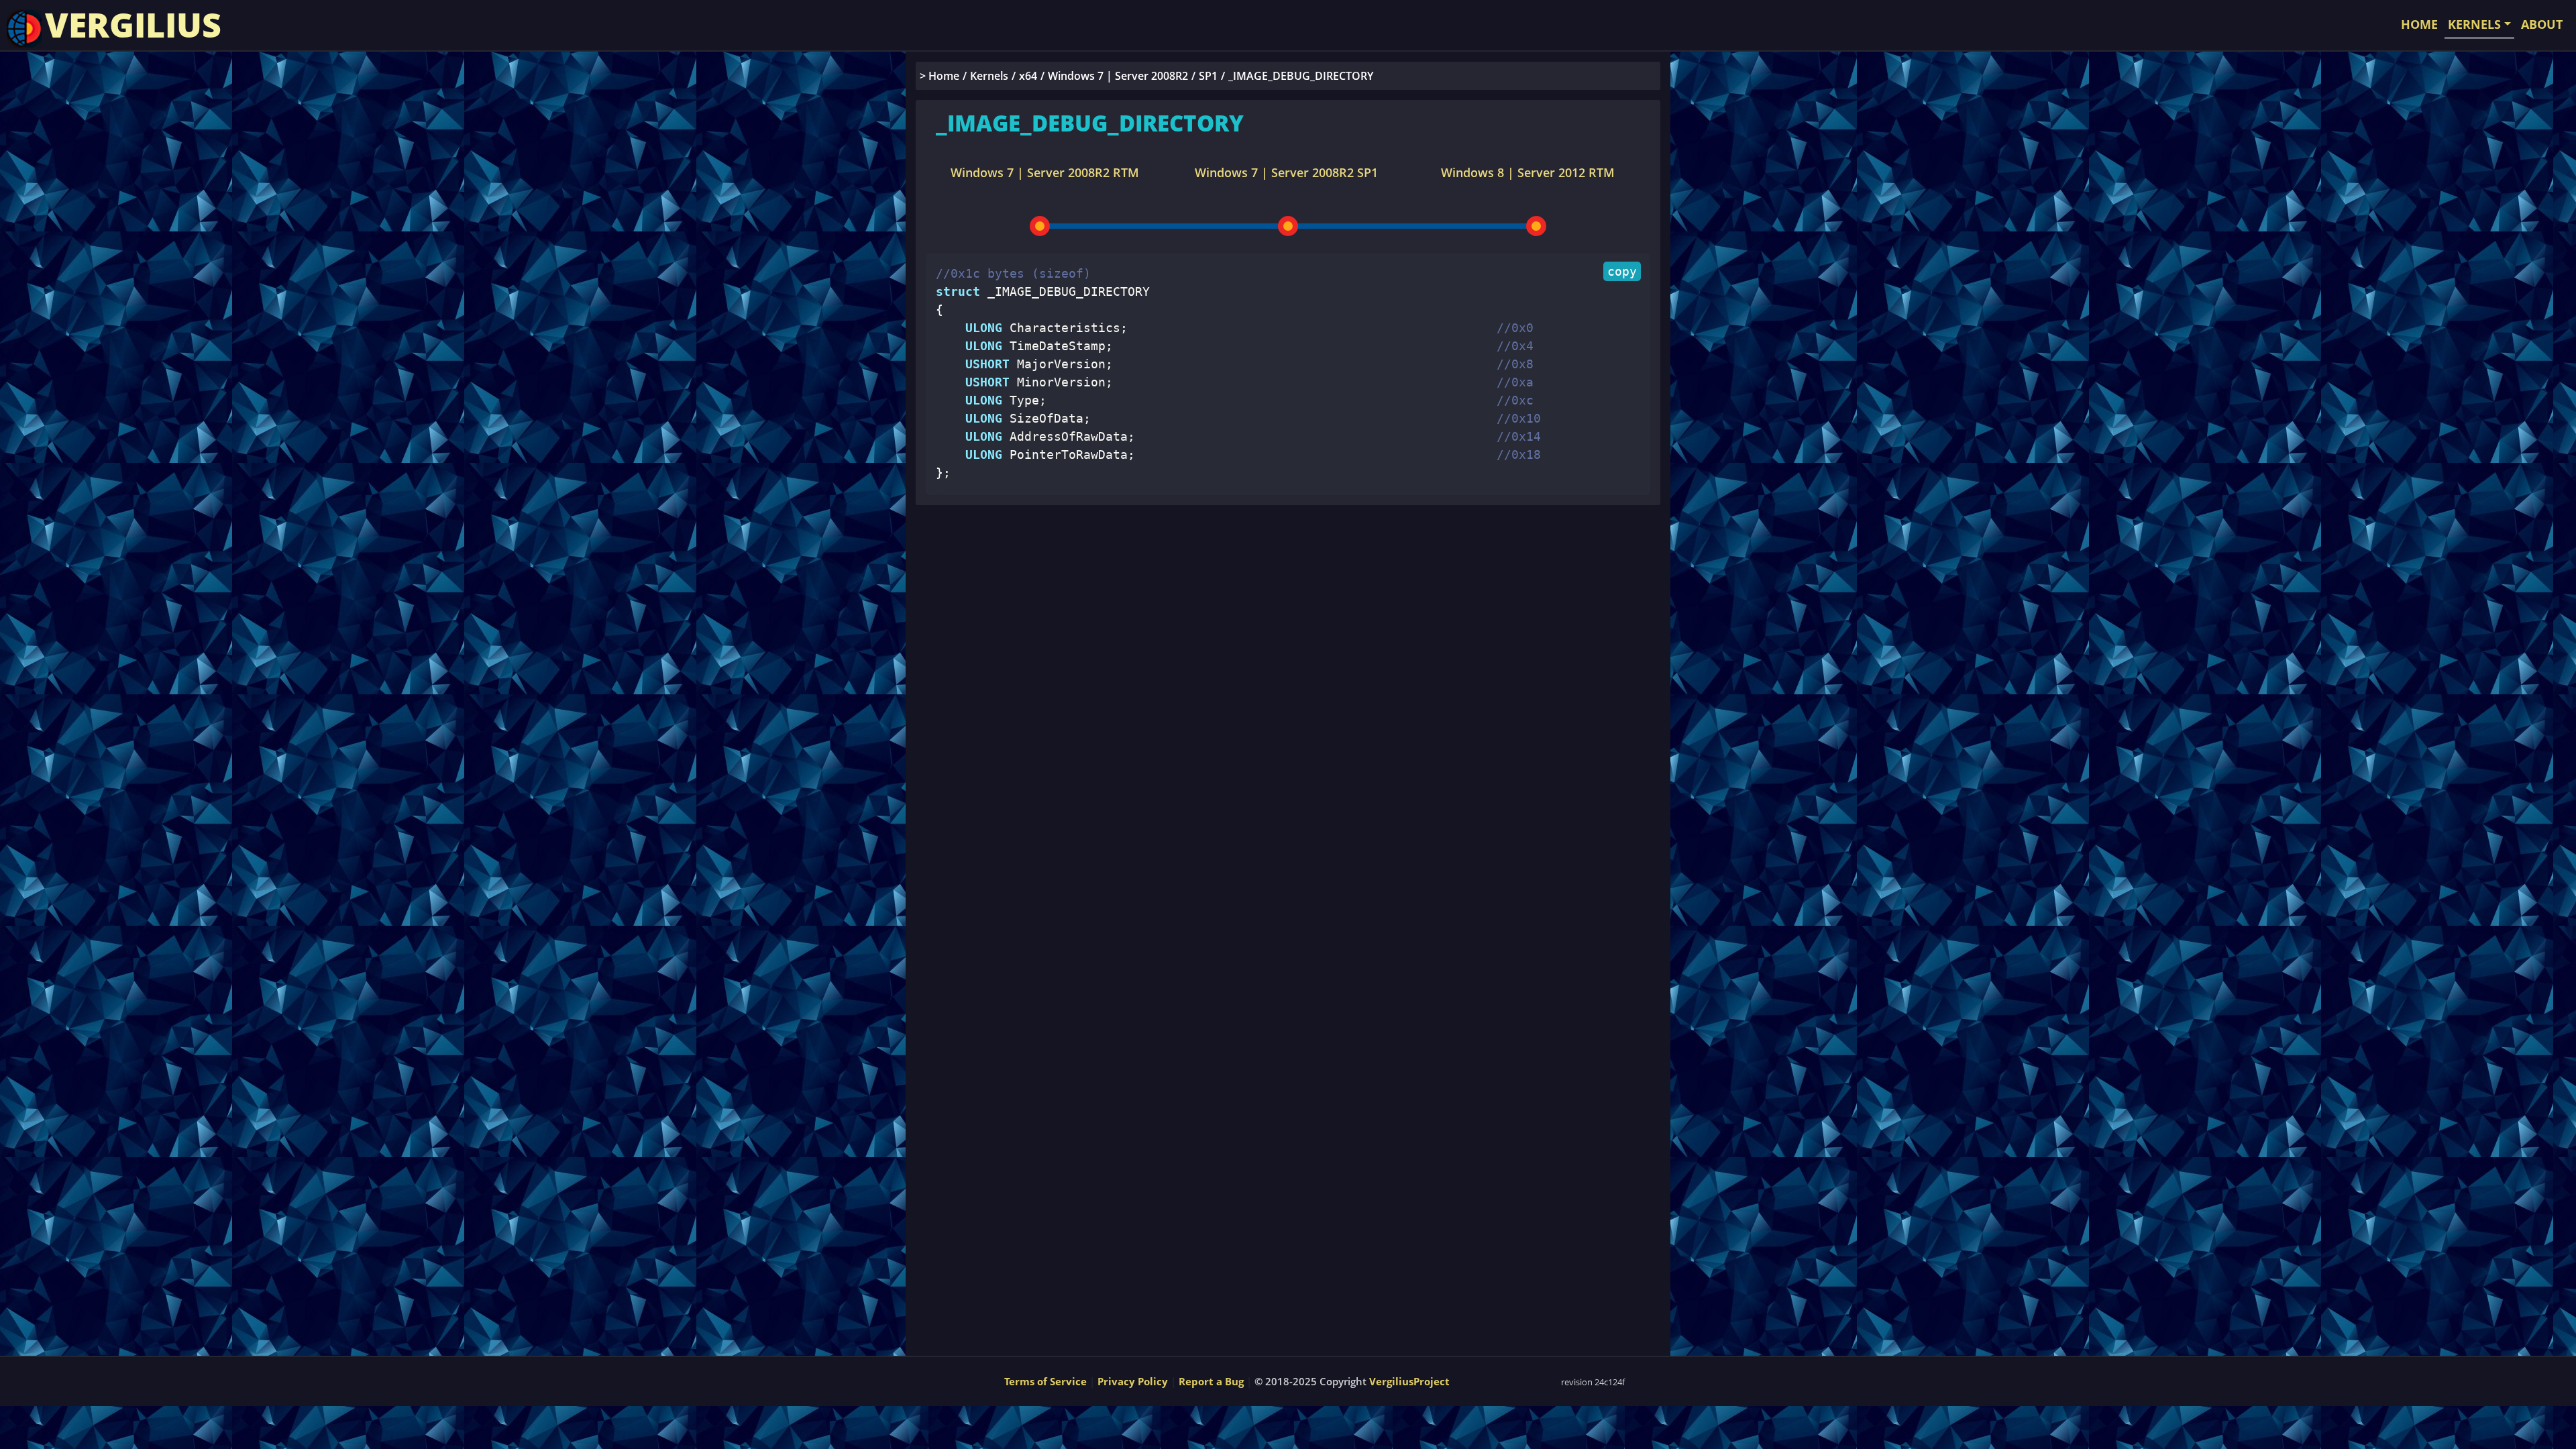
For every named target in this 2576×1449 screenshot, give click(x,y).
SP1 (1208, 76)
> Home (940, 76)
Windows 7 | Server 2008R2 (1118, 76)
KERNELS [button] (2474, 24)
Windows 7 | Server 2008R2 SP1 (1286, 172)
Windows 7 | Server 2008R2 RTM (1045, 172)
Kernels (989, 76)
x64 (1028, 76)
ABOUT (2542, 24)
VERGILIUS (133, 25)
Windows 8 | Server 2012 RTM (1528, 172)
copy (1622, 271)
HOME (2419, 24)
